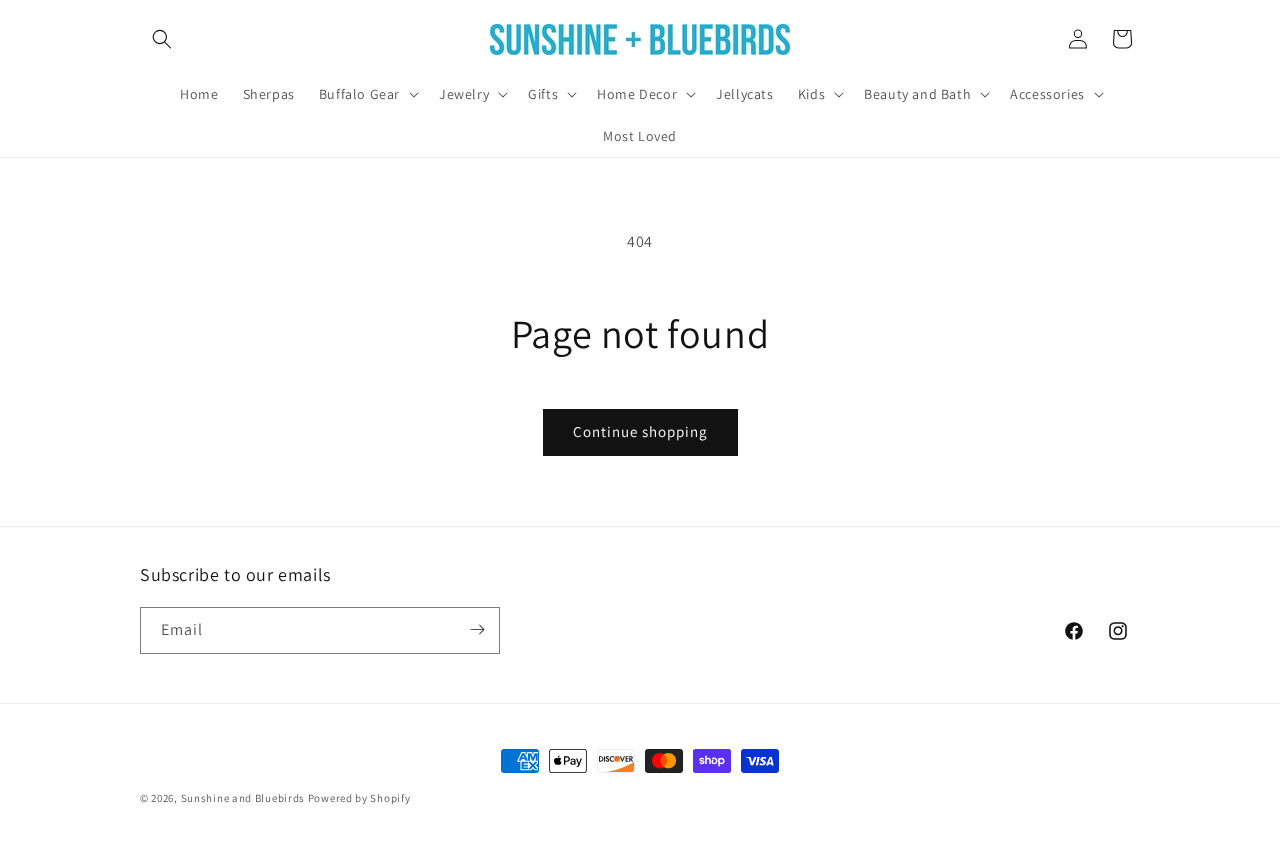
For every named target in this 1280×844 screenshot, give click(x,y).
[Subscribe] (477, 629)
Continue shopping (640, 431)
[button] (162, 39)
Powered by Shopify (359, 798)
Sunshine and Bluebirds (244, 798)
